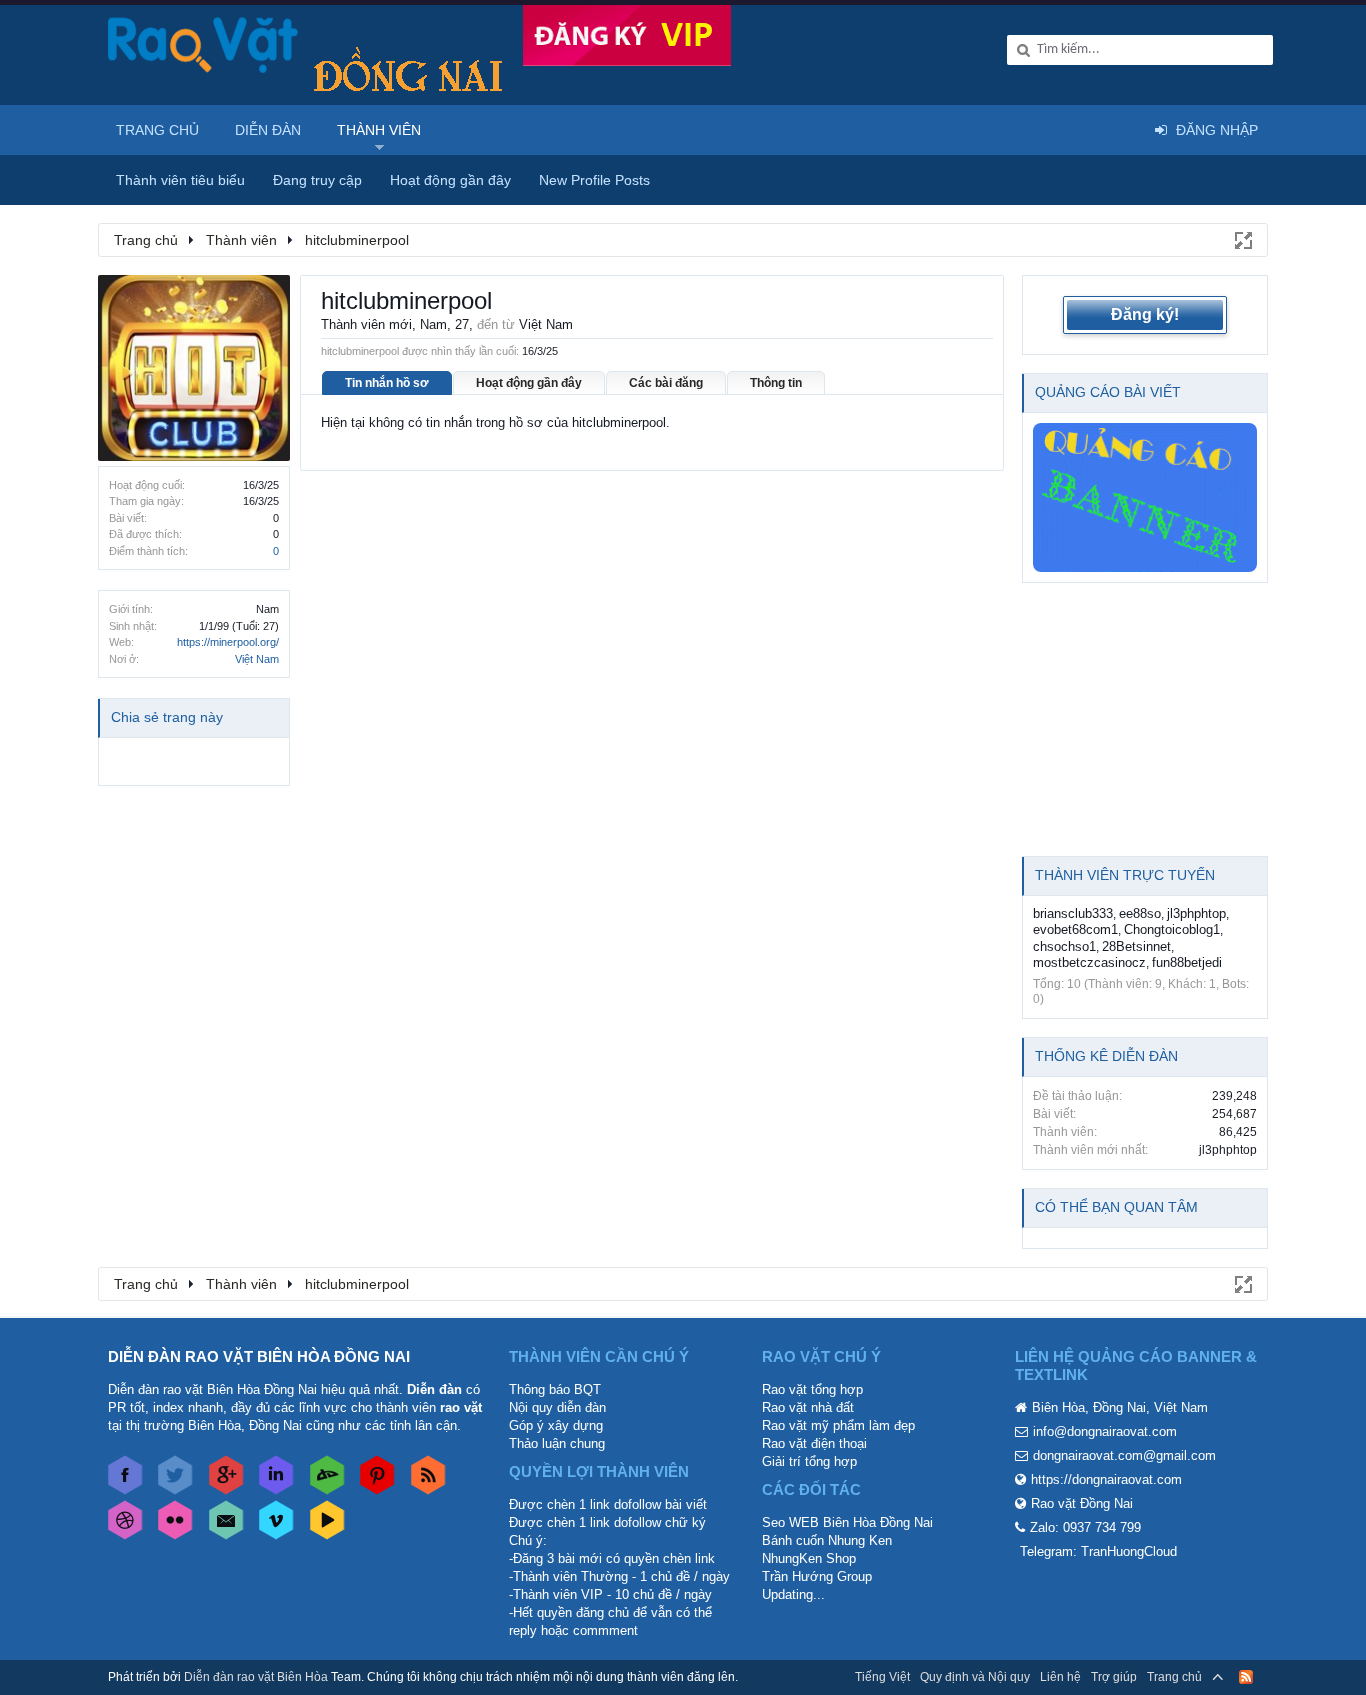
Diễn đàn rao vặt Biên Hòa (256, 1677)
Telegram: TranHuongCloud (1098, 1551)
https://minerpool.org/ (228, 642)
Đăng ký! (1145, 314)
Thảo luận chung (557, 1443)
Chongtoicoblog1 (1172, 929)
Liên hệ (1060, 1677)
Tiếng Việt (882, 1677)
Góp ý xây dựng (556, 1425)
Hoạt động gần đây (529, 383)
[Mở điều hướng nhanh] (1242, 239)
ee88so (1140, 913)
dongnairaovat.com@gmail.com (1124, 1455)
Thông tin (776, 383)
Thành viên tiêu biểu (180, 180)
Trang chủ (157, 130)
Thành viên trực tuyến (1125, 875)
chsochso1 (1064, 946)
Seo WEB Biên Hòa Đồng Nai (847, 1522)
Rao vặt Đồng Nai (1082, 1503)
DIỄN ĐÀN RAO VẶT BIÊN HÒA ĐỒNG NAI (259, 1356)
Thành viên (379, 130)
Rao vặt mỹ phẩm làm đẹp (838, 1425)
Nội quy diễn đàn (557, 1407)
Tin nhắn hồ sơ (387, 383)
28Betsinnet (1136, 946)
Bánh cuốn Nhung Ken (827, 1540)
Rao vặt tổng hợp (812, 1389)
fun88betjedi (1187, 962)
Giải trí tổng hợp (809, 1461)
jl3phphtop (1196, 913)
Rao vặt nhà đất (808, 1407)
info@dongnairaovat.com (1105, 1431)
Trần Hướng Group (817, 1576)
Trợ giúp (1114, 1677)
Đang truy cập (317, 180)
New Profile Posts (594, 180)
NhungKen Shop (809, 1558)
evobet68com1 (1075, 929)
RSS (1246, 1677)
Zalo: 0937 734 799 (1085, 1527)
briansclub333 (1073, 913)
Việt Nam (257, 659)
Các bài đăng (666, 383)
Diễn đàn (268, 130)
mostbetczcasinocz (1089, 962)
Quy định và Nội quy (975, 1677)
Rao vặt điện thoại (814, 1443)
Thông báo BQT (555, 1389)
